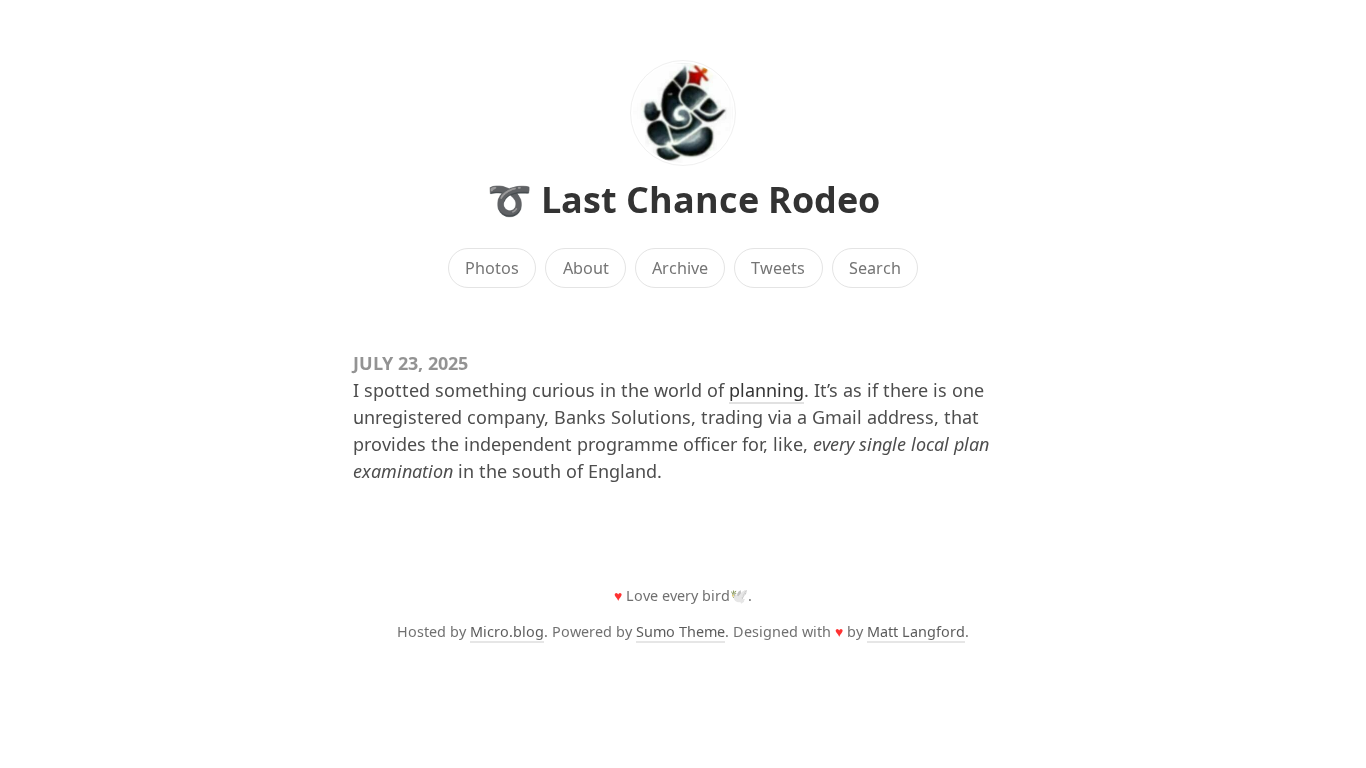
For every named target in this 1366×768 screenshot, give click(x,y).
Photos (492, 268)
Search (875, 268)
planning (766, 390)
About (586, 268)
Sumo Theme (680, 631)
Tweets (778, 268)
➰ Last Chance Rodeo (683, 199)
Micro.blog (507, 631)
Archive (680, 268)
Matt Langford (916, 631)
